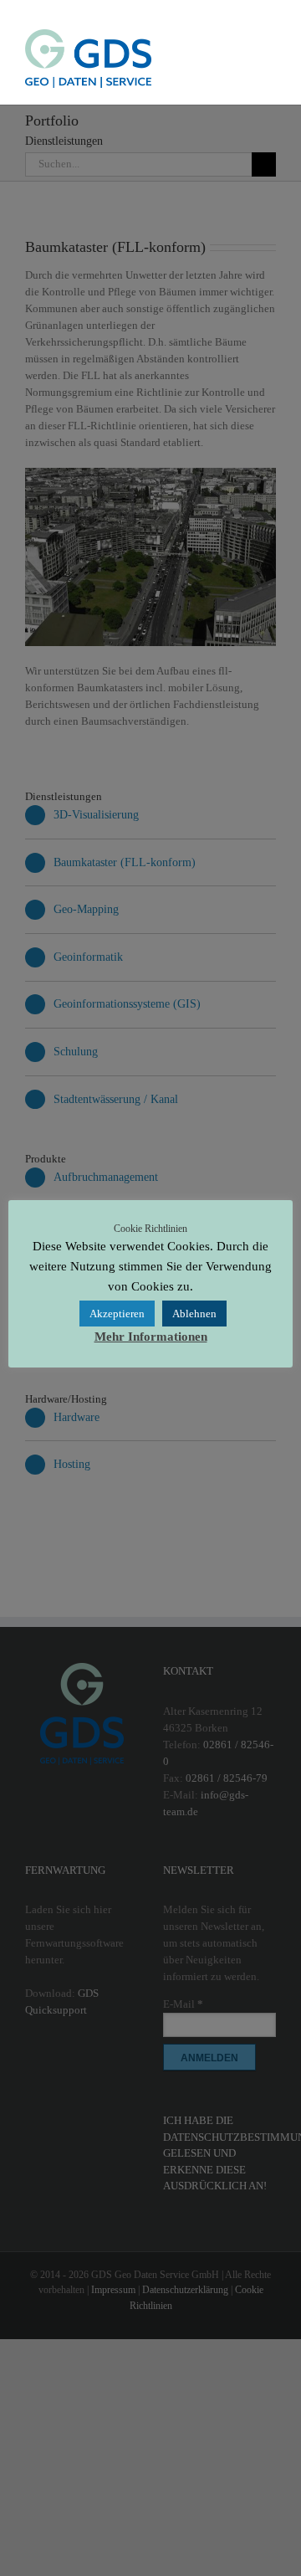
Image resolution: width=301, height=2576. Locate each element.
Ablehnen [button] (194, 1314)
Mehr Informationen (151, 1337)
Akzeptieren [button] (117, 1314)
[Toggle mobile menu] (269, 38)
